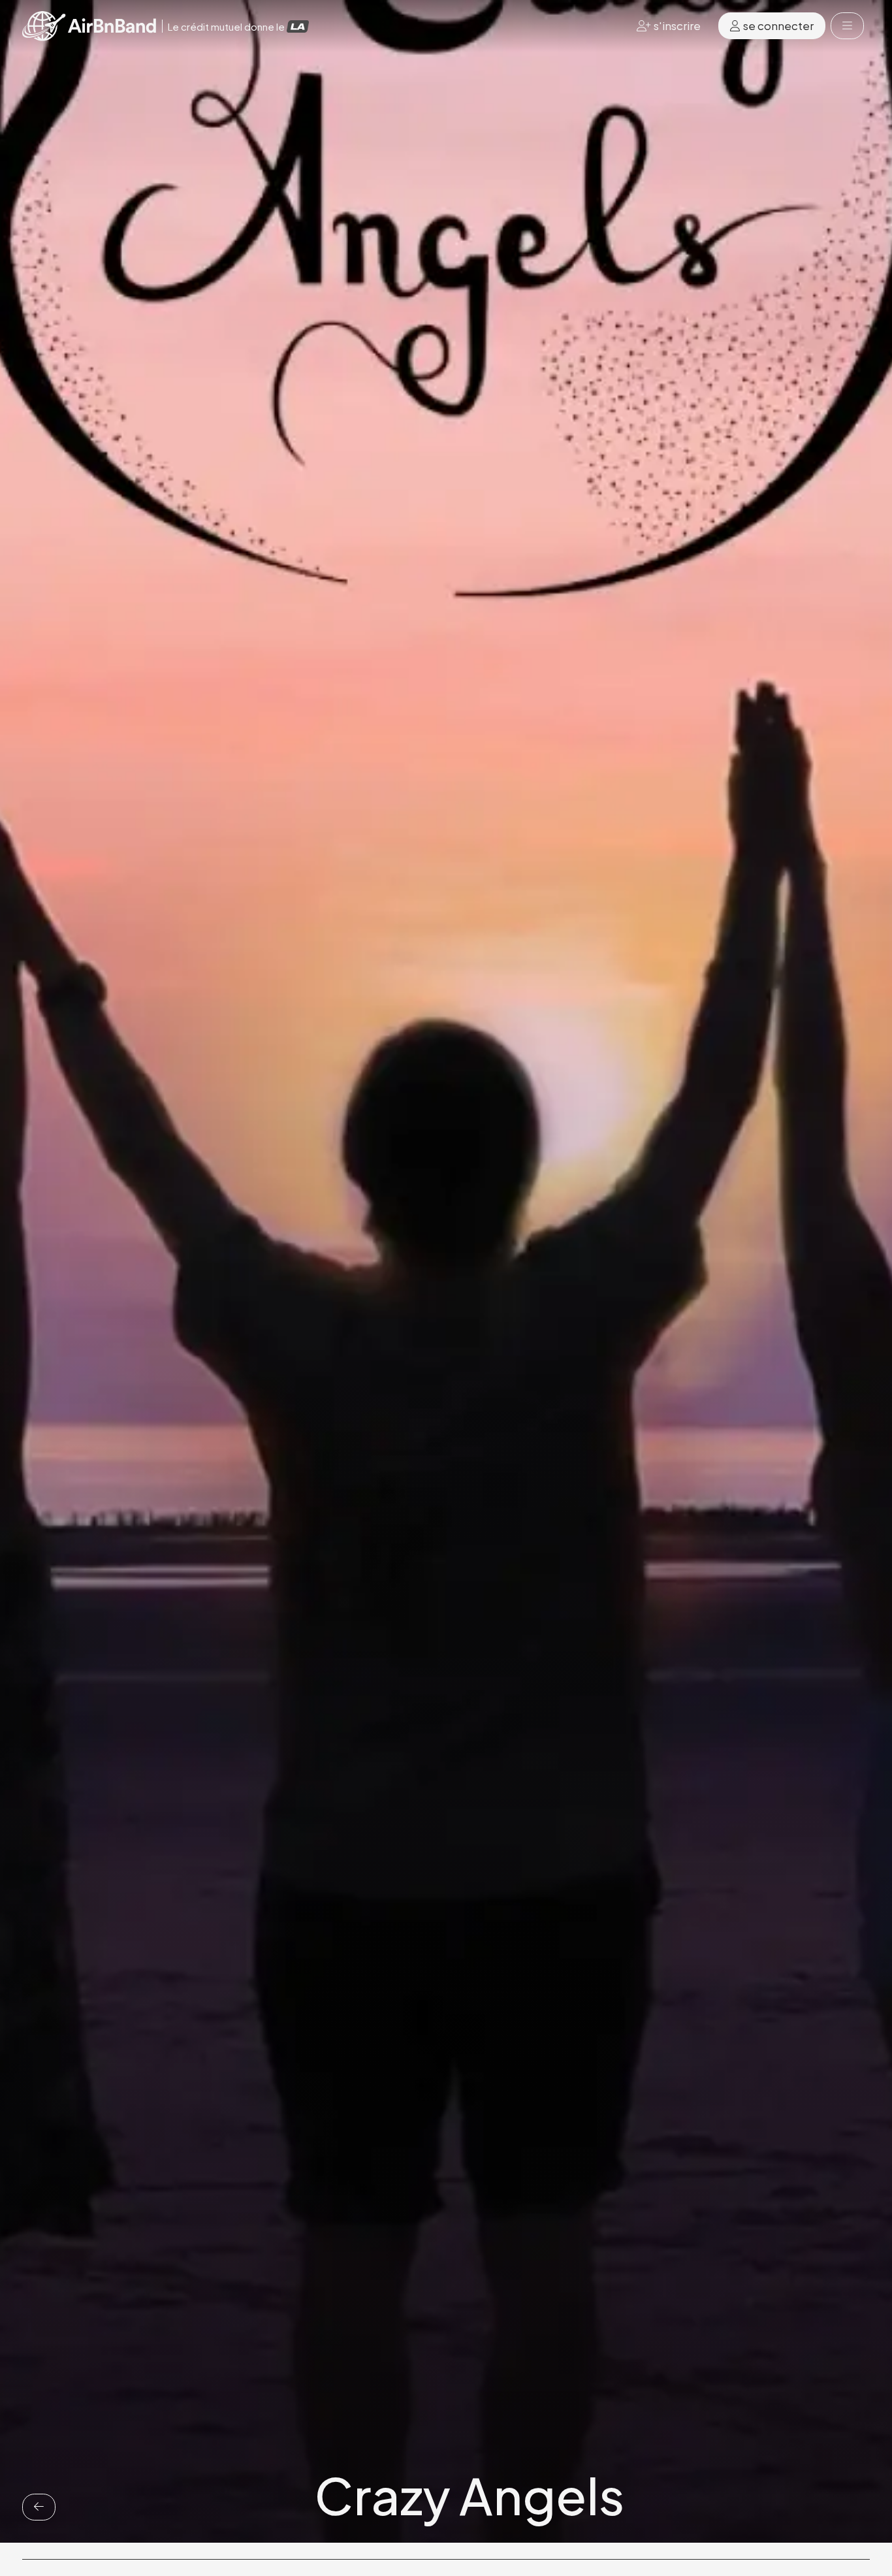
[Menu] (847, 26)
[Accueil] (89, 26)
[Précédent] (39, 2507)
